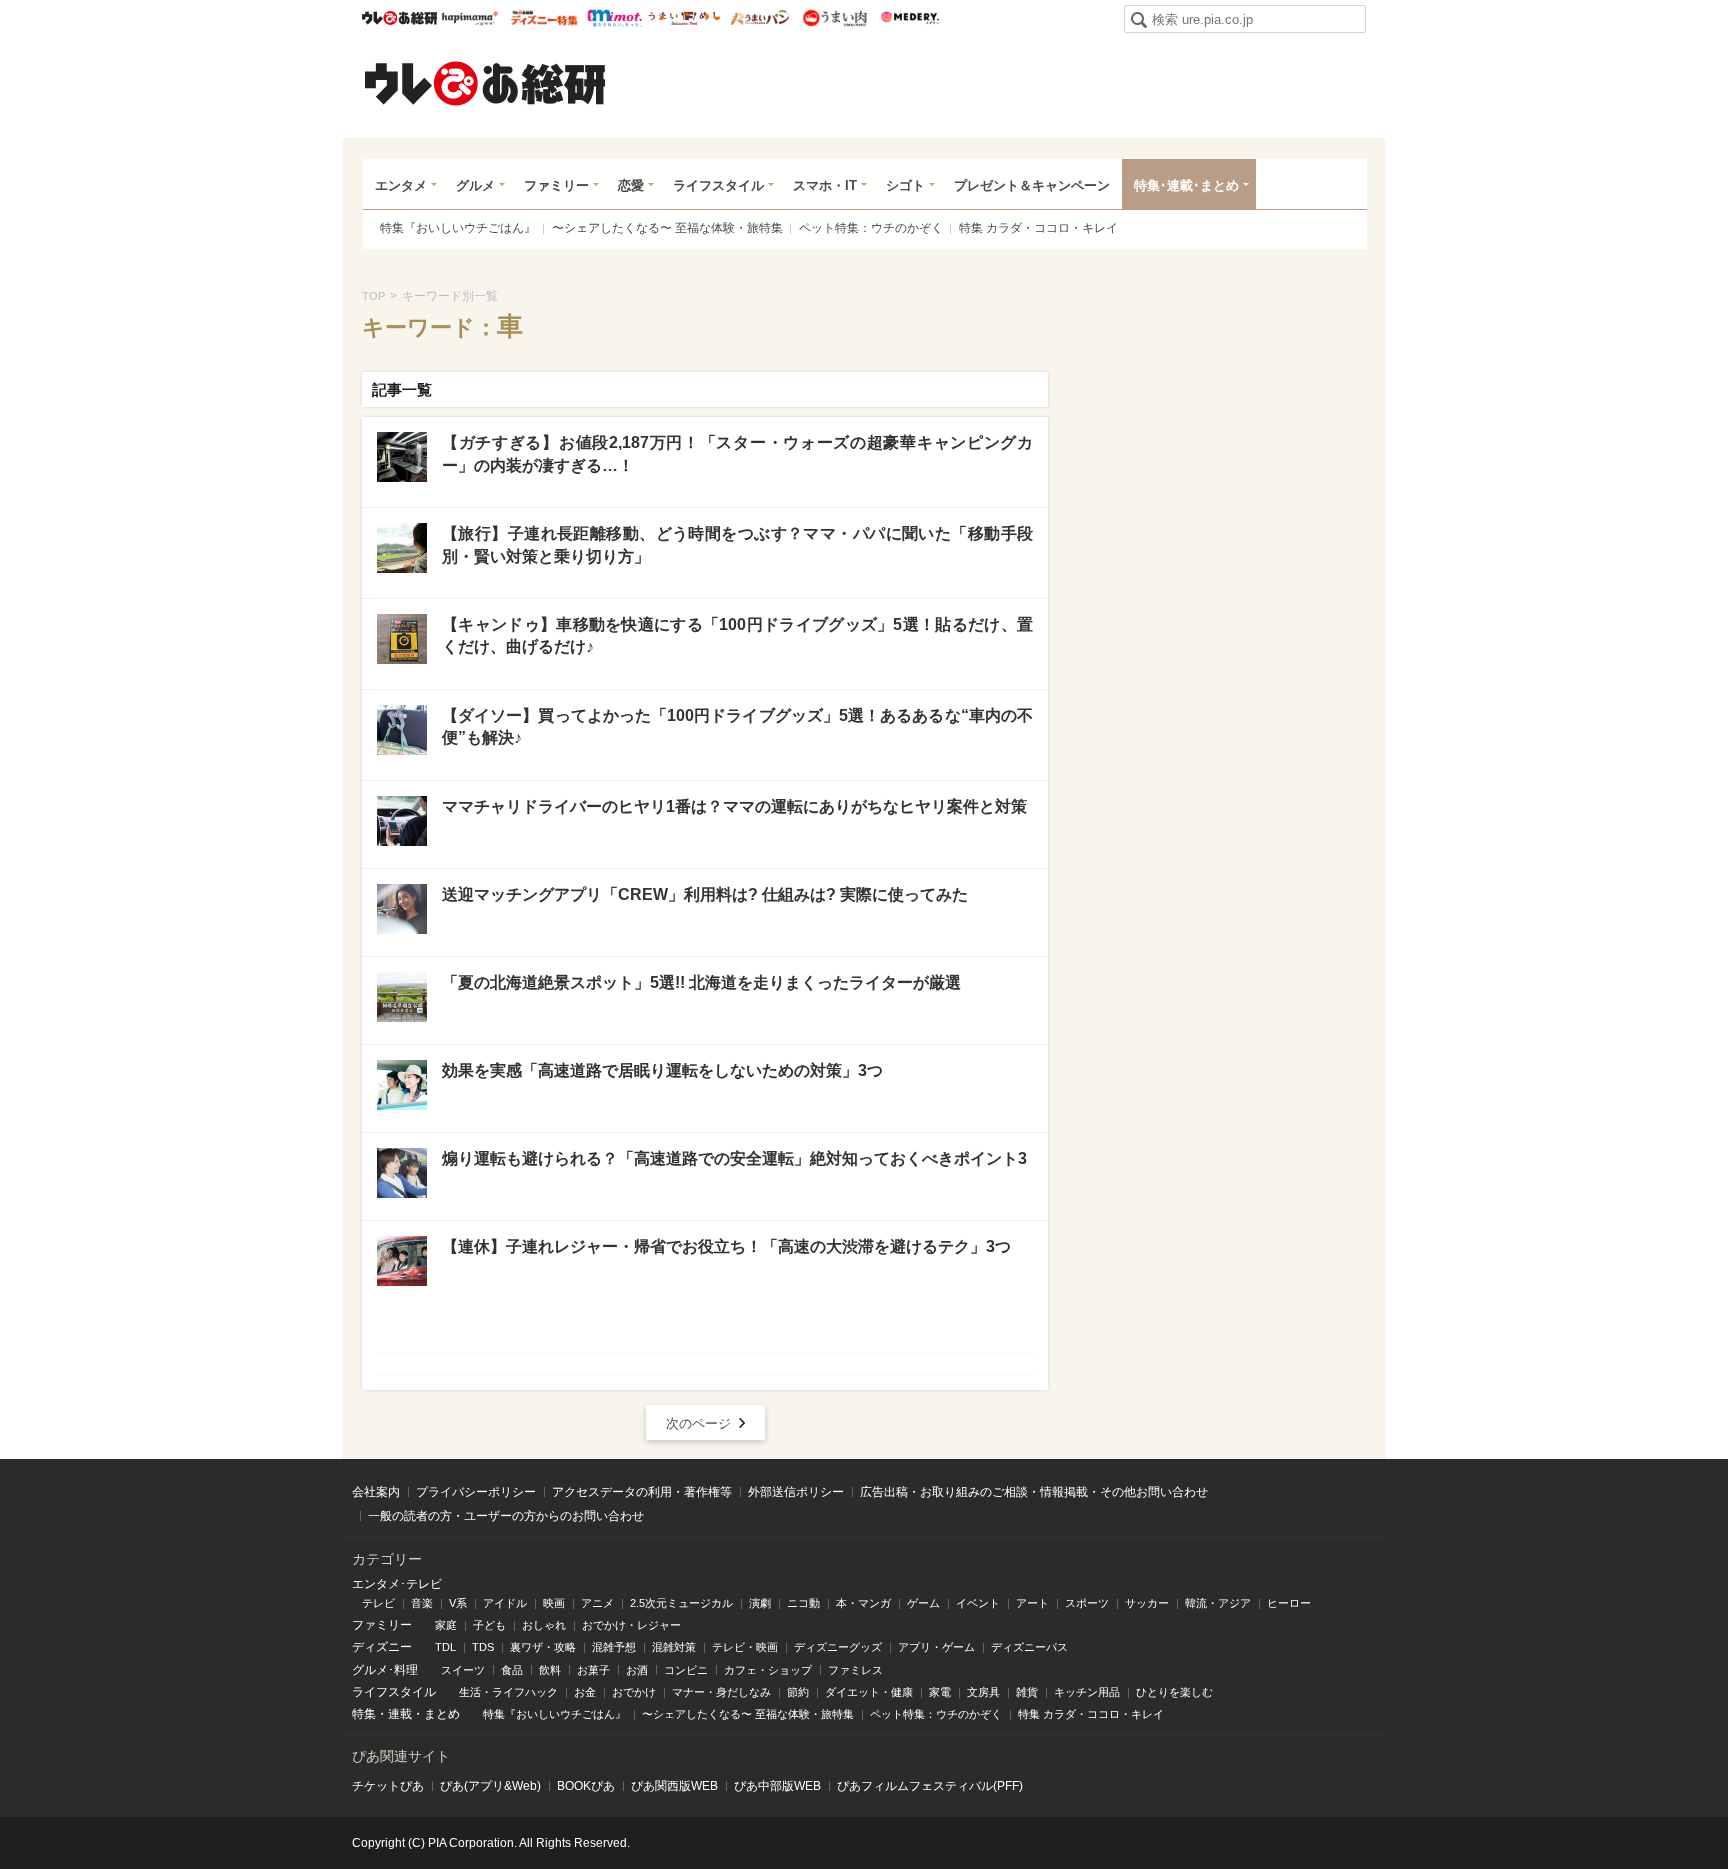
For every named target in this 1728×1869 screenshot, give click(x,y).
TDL (445, 1647)
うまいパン (759, 18)
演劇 (760, 1603)
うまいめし (684, 18)
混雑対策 (674, 1647)
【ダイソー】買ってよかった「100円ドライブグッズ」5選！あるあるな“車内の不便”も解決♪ (737, 726)
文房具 (983, 1692)
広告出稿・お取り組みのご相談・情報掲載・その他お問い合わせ (1034, 1492)
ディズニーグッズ (838, 1647)
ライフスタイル (718, 185)
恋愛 (631, 185)
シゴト (905, 185)
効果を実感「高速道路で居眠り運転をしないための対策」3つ (662, 1070)
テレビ (378, 1603)
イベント (978, 1603)
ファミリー (556, 185)
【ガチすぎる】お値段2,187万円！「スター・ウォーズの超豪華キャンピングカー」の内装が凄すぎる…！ (737, 453)
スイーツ (463, 1670)
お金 (585, 1692)
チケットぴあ (388, 1786)
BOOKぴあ (586, 1786)
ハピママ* (469, 18)
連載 (400, 1714)
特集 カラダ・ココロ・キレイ (1038, 228)
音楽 (422, 1603)
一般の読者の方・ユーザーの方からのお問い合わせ (506, 1516)
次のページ (698, 1423)
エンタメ (401, 185)
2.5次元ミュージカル (681, 1603)
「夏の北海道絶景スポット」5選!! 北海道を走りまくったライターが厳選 (701, 982)
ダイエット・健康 (869, 1692)
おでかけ (634, 1692)
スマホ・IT (825, 185)
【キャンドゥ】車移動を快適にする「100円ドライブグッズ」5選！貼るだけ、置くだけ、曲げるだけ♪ (737, 635)
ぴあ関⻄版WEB (674, 1786)
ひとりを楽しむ (1174, 1692)
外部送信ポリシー (796, 1492)
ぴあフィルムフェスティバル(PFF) (930, 1786)
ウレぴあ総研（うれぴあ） (485, 83)
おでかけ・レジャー (631, 1625)
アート (1032, 1603)
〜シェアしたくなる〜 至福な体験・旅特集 (667, 228)
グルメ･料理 (385, 1670)
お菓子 (593, 1670)
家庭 (446, 1625)
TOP (373, 296)
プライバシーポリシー (476, 1492)
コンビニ (686, 1670)
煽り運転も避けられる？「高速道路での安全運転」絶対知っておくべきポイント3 (734, 1158)
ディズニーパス (1029, 1647)
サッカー (1147, 1603)
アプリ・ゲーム (936, 1647)
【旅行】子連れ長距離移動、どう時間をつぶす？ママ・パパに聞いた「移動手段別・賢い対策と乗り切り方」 (737, 544)
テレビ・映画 (745, 1647)
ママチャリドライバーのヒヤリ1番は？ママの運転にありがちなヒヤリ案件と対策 (734, 806)
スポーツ (1087, 1603)
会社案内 (376, 1492)
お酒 (637, 1670)
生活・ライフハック (508, 1692)
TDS (483, 1647)
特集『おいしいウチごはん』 (458, 228)
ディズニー (382, 1647)
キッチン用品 (1087, 1692)
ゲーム (923, 1603)
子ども (489, 1625)
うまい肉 (834, 18)
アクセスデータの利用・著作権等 (642, 1492)
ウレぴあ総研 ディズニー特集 (544, 18)
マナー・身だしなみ (721, 1692)
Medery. (909, 18)
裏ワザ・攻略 (543, 1647)
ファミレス (855, 1670)
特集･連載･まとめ (1186, 185)
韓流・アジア (1218, 1603)
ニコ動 (803, 1603)
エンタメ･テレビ (397, 1584)
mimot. (614, 18)
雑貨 (1027, 1692)
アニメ (597, 1603)
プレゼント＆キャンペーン (1032, 185)
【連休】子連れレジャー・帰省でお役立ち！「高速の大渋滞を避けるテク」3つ (726, 1246)
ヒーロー (1289, 1603)
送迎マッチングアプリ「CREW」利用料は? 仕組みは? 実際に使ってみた (705, 894)
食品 (512, 1670)
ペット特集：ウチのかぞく (871, 228)
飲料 (550, 1670)
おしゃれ (544, 1625)
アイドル (505, 1603)
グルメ (475, 185)
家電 (940, 1692)
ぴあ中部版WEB (777, 1786)
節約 (798, 1692)
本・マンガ (863, 1603)
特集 (364, 1714)
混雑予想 (614, 1647)
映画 (554, 1603)
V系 (458, 1603)
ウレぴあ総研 (399, 18)
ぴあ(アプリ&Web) (490, 1786)
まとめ (442, 1714)
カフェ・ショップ (768, 1670)
